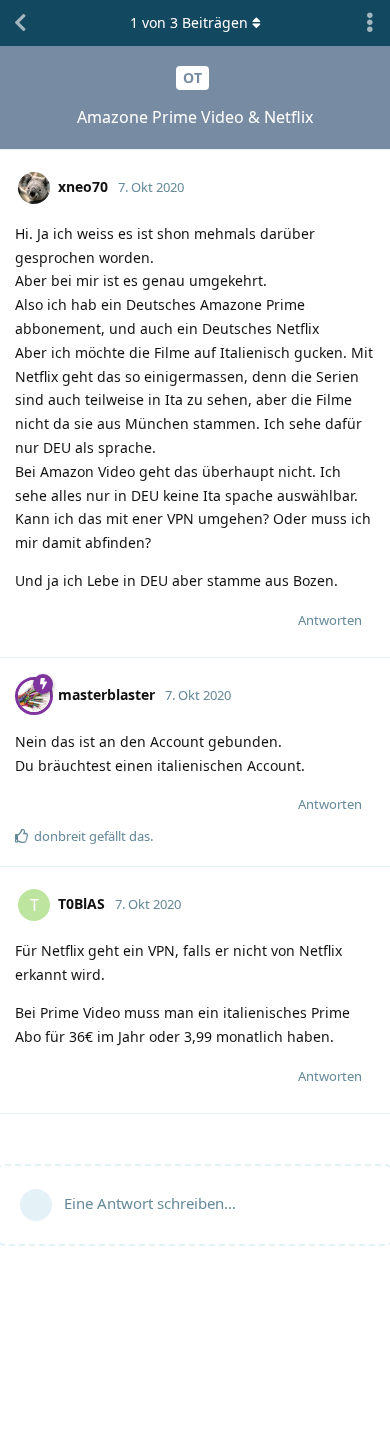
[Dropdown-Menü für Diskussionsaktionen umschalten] (370, 23)
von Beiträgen (189, 22)
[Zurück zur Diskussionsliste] (20, 23)
